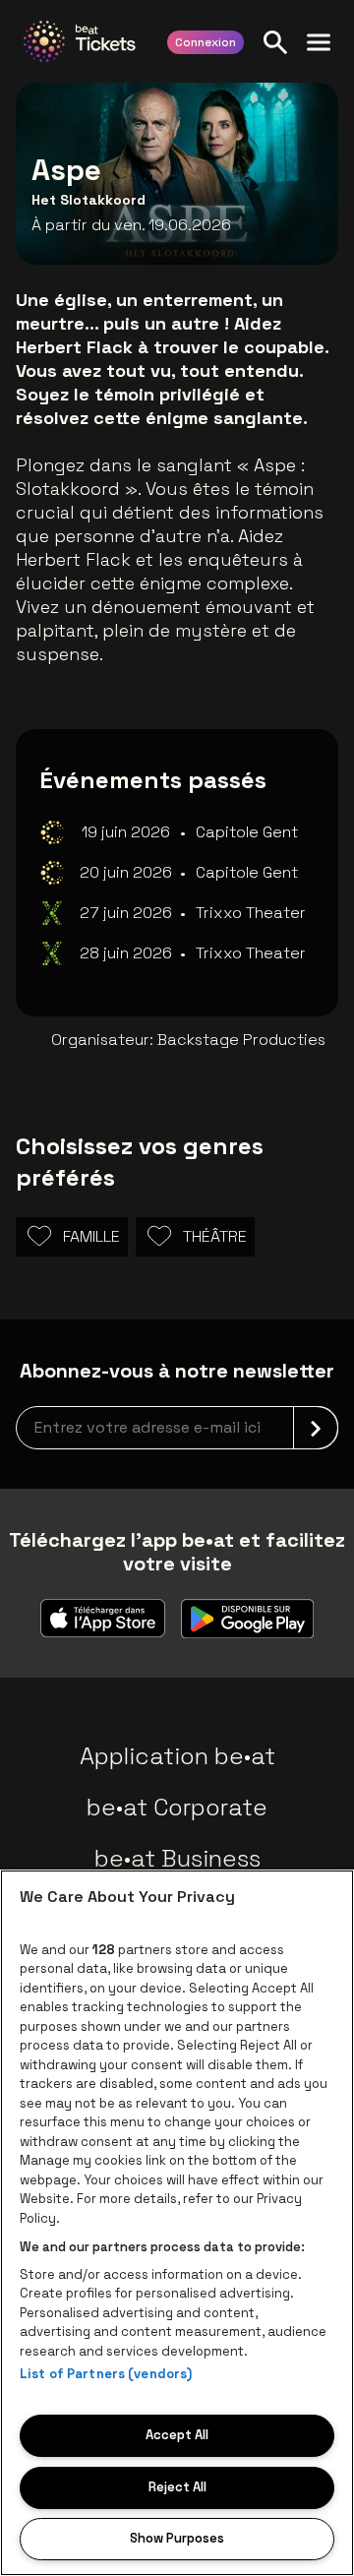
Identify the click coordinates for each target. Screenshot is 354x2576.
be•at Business (177, 1858)
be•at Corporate (177, 1807)
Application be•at (177, 1756)
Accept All (177, 2435)
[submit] (316, 1428)
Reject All (177, 2487)
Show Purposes (177, 2538)
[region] (177, 2223)
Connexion (206, 42)
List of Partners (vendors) (106, 2374)
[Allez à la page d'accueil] (80, 41)
